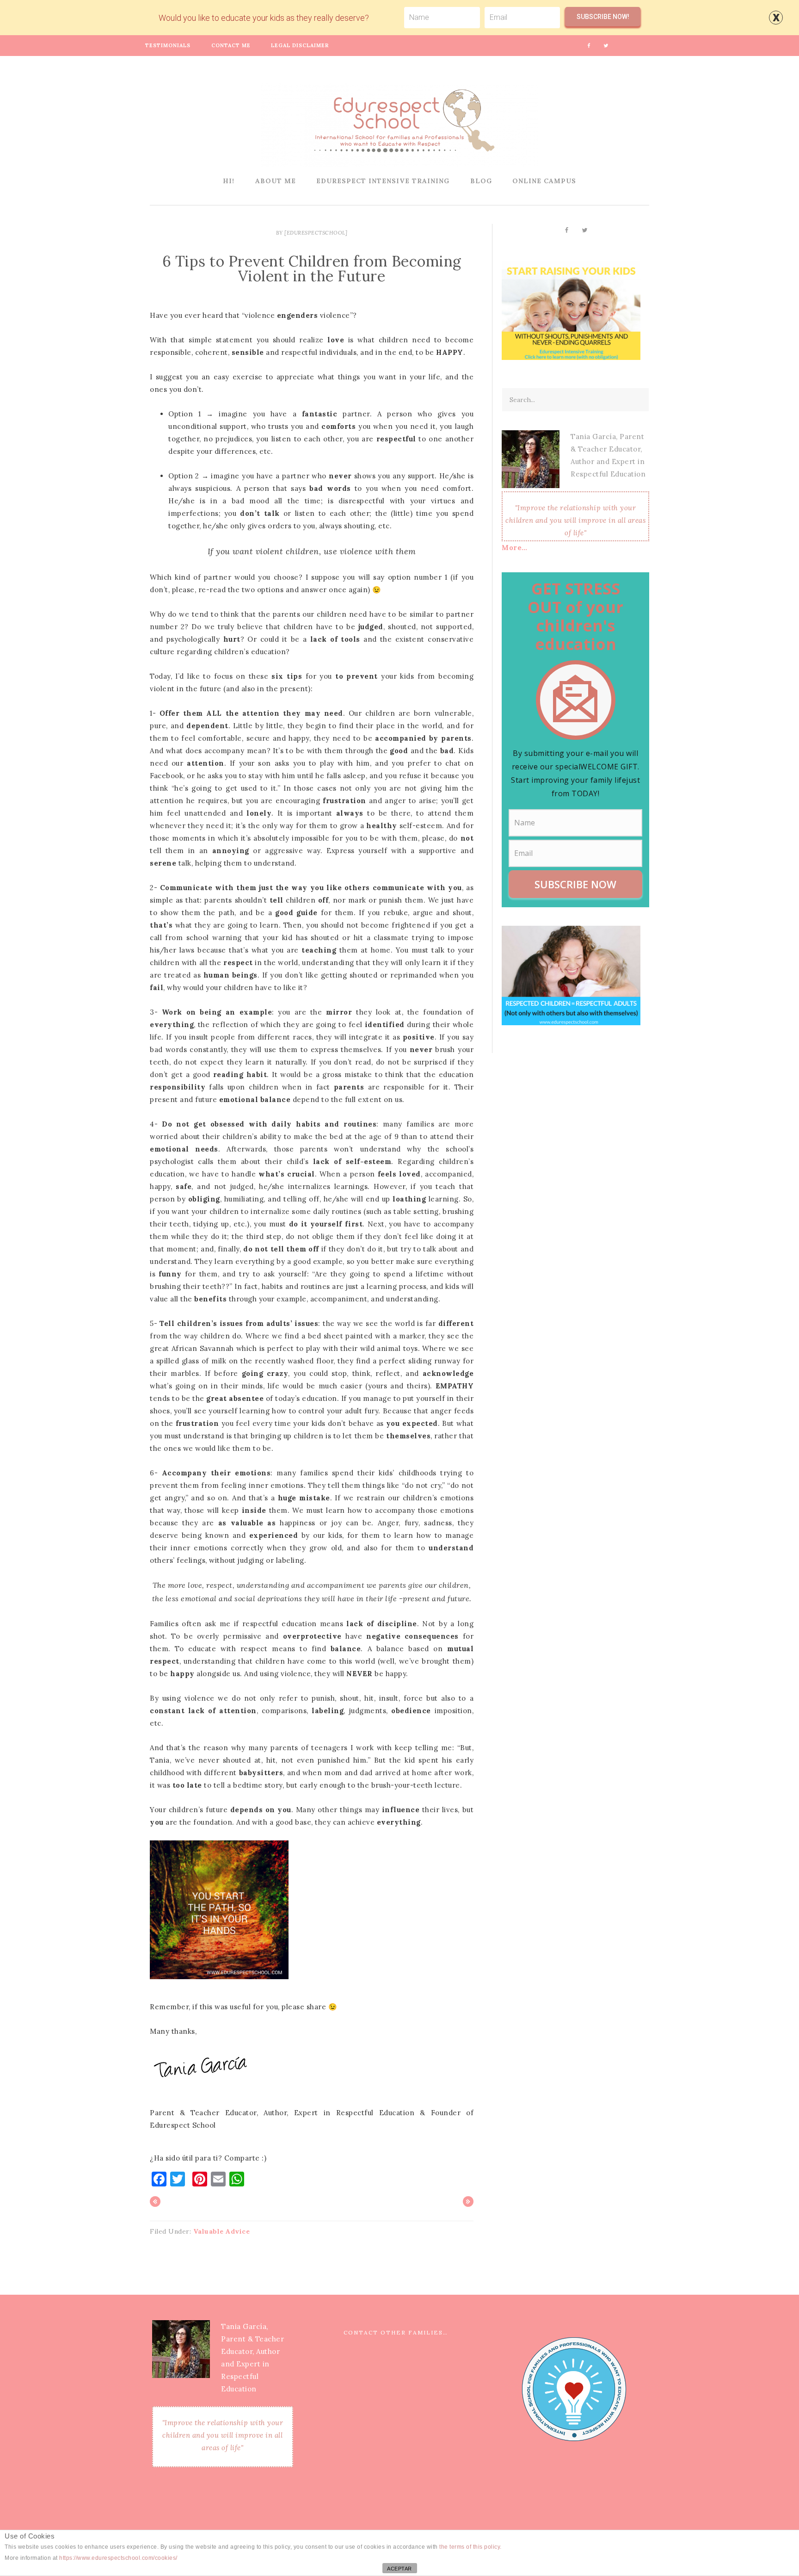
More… (515, 548)
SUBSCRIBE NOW (575, 884)
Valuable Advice (222, 2231)
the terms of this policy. (470, 2547)
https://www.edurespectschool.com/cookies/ (118, 2558)
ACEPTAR (399, 2569)
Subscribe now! (603, 17)
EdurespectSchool (399, 125)
